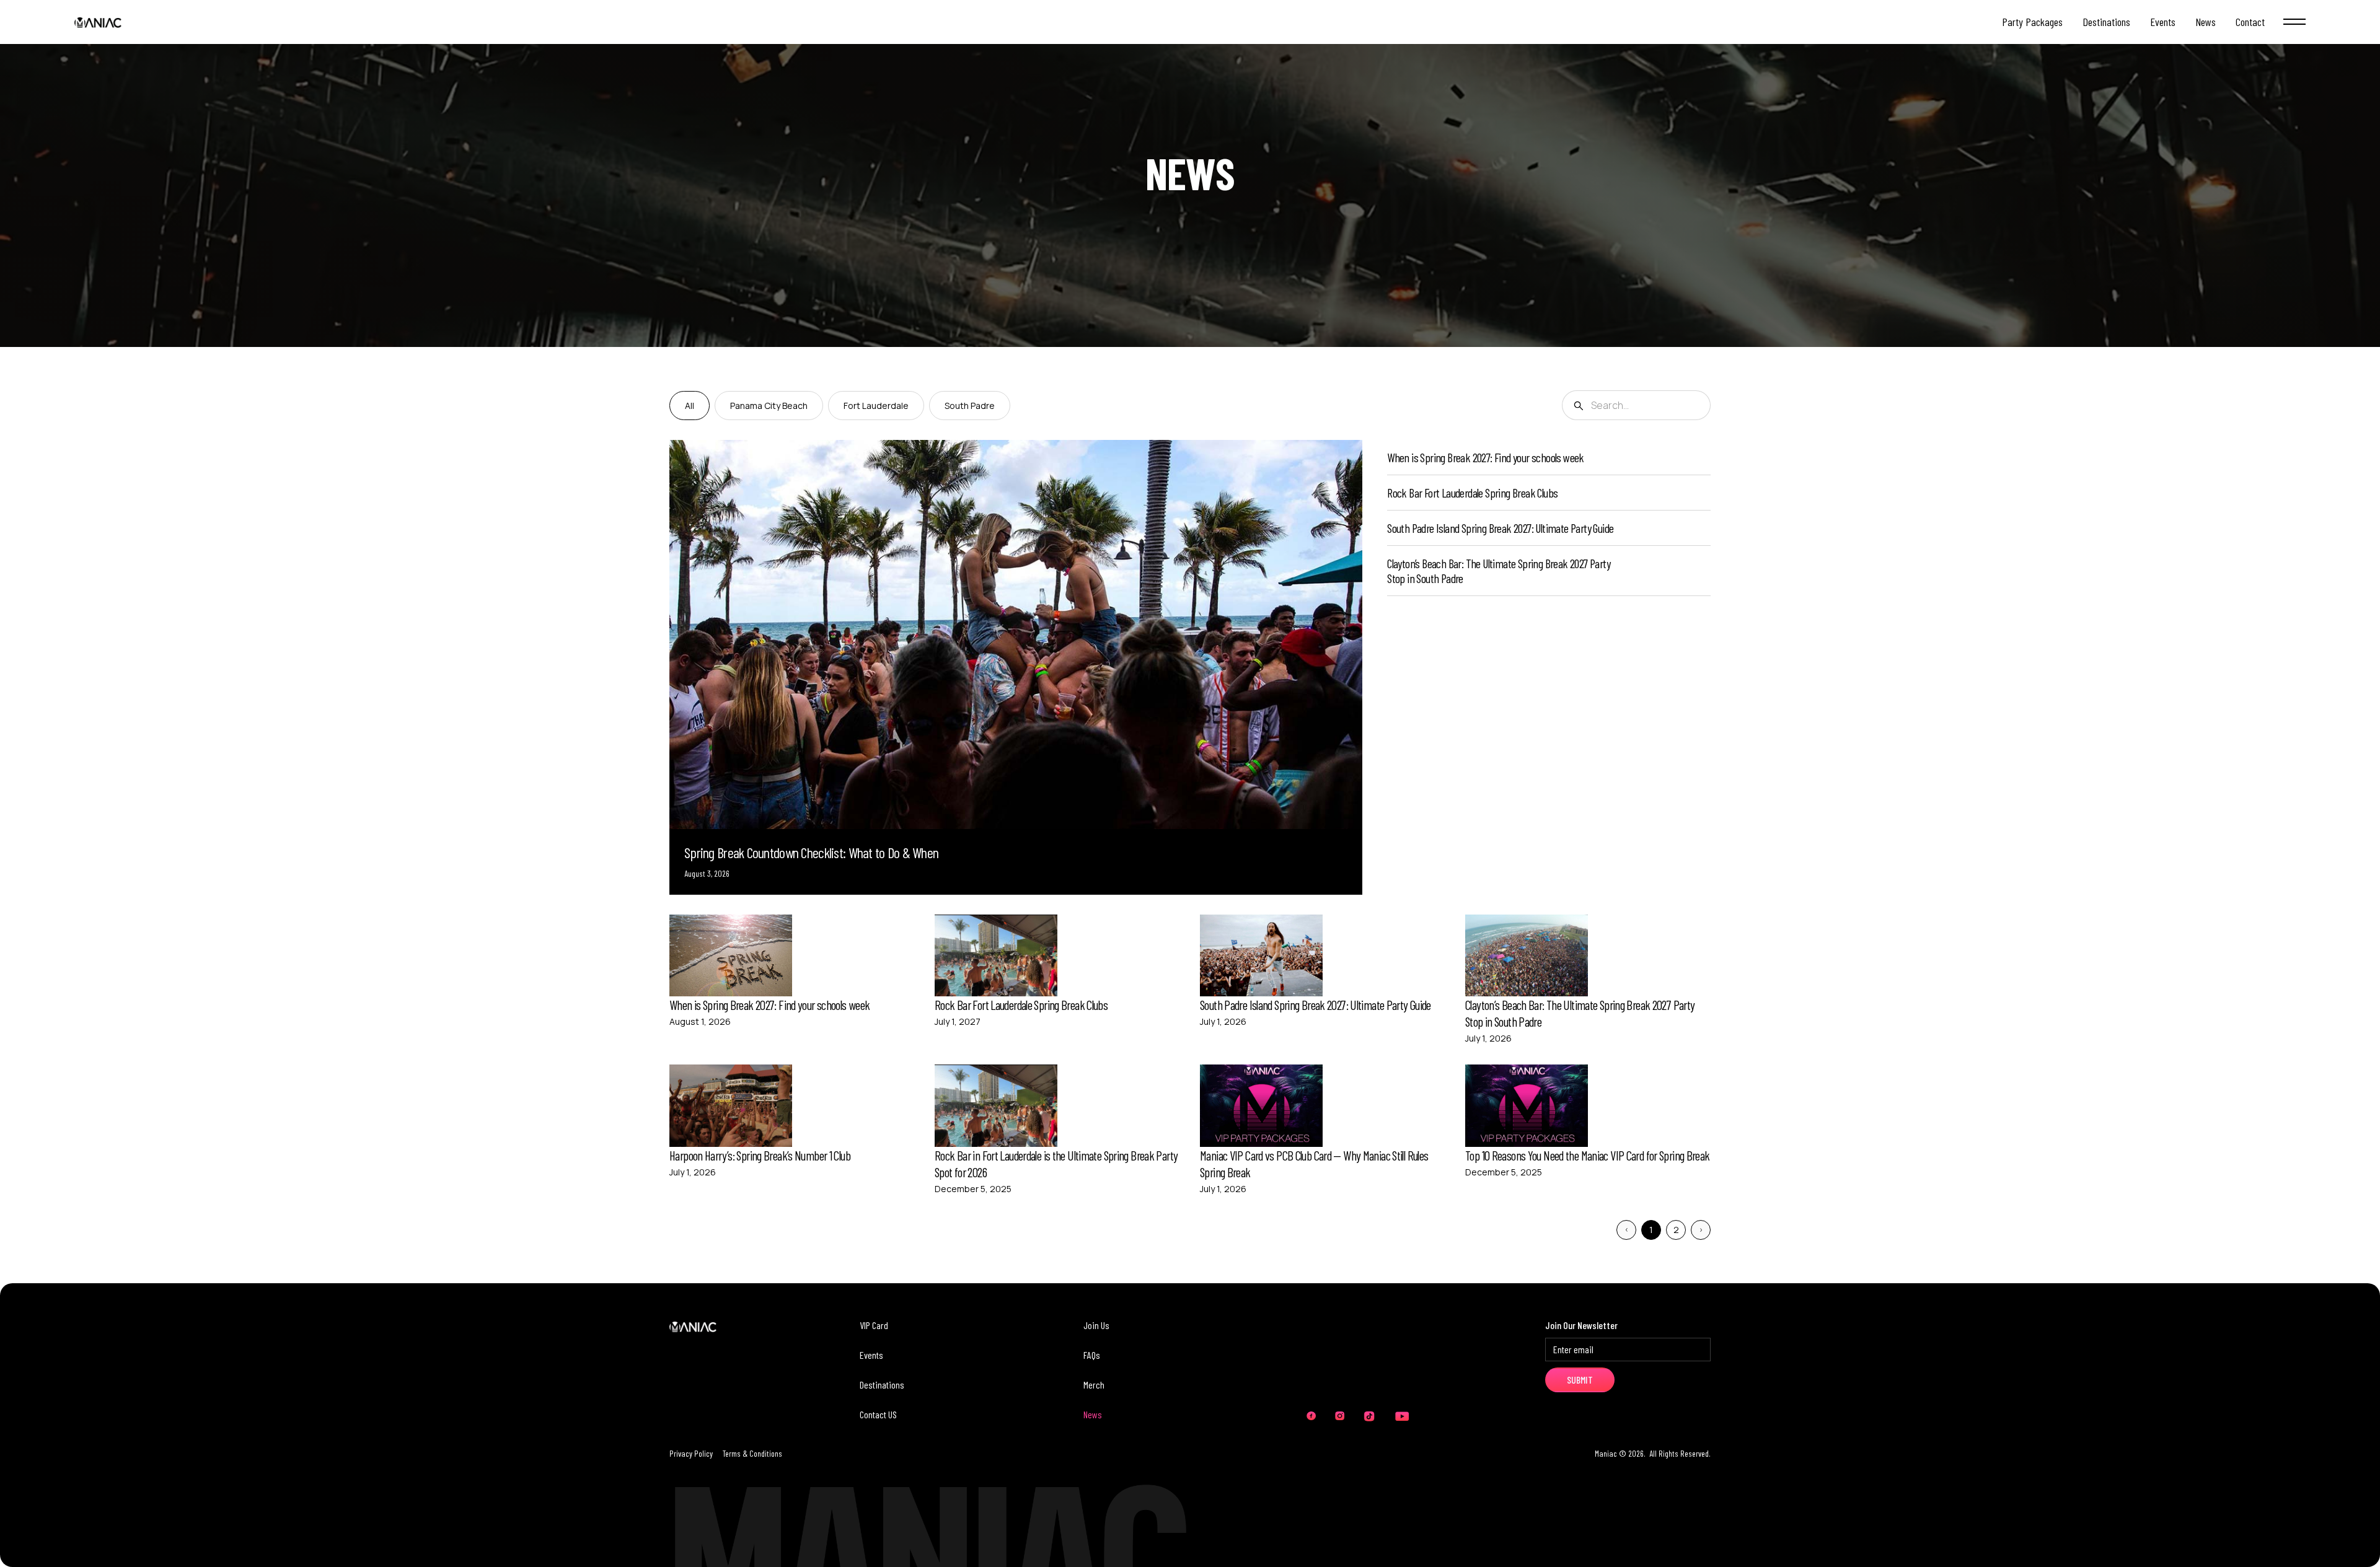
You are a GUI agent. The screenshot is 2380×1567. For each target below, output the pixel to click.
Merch (1094, 1385)
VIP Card (874, 1325)
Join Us (1096, 1325)
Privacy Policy (691, 1453)
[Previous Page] (1626, 1230)
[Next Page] (1701, 1230)
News (1093, 1414)
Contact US (878, 1414)
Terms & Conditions (752, 1453)
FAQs (1092, 1355)
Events (871, 1355)
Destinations (882, 1385)
